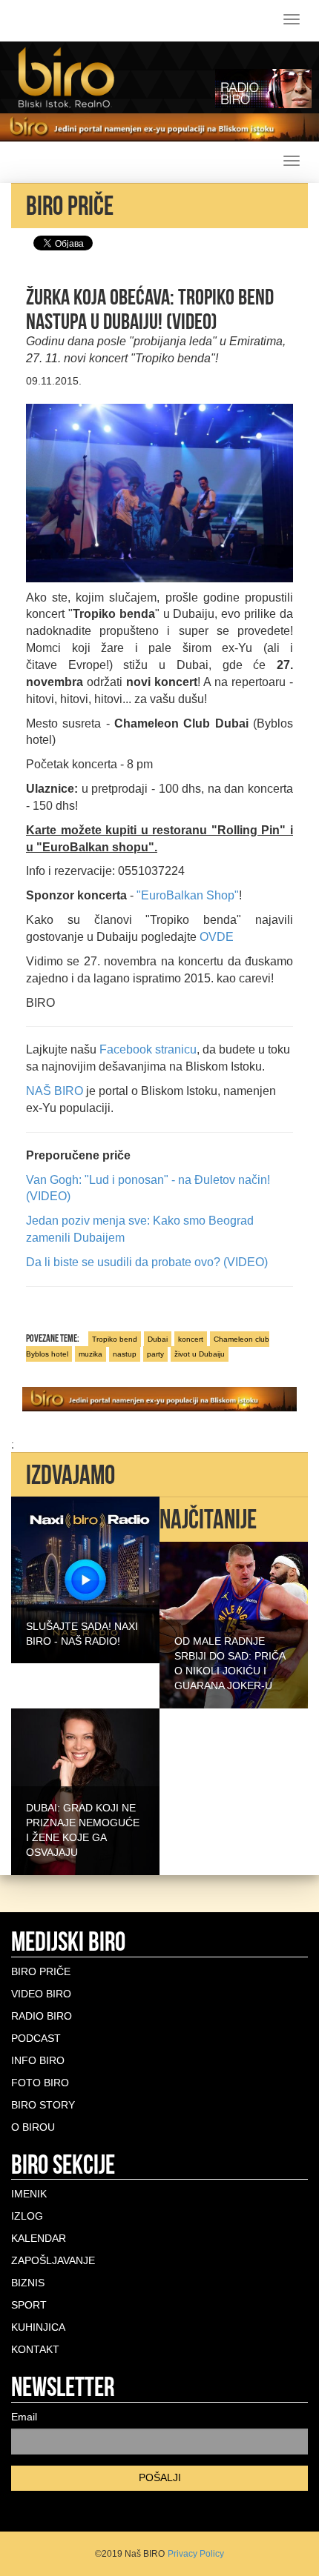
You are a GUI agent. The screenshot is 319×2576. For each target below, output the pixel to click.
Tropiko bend (115, 1339)
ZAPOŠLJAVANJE (53, 2260)
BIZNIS (28, 2283)
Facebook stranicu (148, 1049)
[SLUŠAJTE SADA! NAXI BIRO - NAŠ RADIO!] (85, 1580)
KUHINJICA (38, 2327)
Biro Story (43, 2105)
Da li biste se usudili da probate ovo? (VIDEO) (147, 1262)
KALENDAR (39, 2238)
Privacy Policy (196, 2554)
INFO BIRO (38, 2060)
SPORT (29, 2305)
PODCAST (36, 2038)
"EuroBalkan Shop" (188, 895)
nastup (125, 1354)
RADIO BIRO (42, 2016)
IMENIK (29, 2194)
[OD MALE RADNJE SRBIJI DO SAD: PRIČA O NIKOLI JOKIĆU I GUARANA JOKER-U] (234, 1624)
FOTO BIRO (40, 2083)
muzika (91, 1354)
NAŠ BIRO (55, 1091)
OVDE (217, 937)
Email (24, 2417)
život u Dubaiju (200, 1354)
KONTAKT (35, 2349)
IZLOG (27, 2216)
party (155, 1354)
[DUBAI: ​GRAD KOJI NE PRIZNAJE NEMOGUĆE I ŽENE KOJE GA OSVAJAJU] (85, 1791)
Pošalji (160, 2477)
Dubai (158, 1339)
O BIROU (33, 2127)
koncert (191, 1339)
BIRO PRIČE (41, 1971)
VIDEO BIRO (41, 1994)
